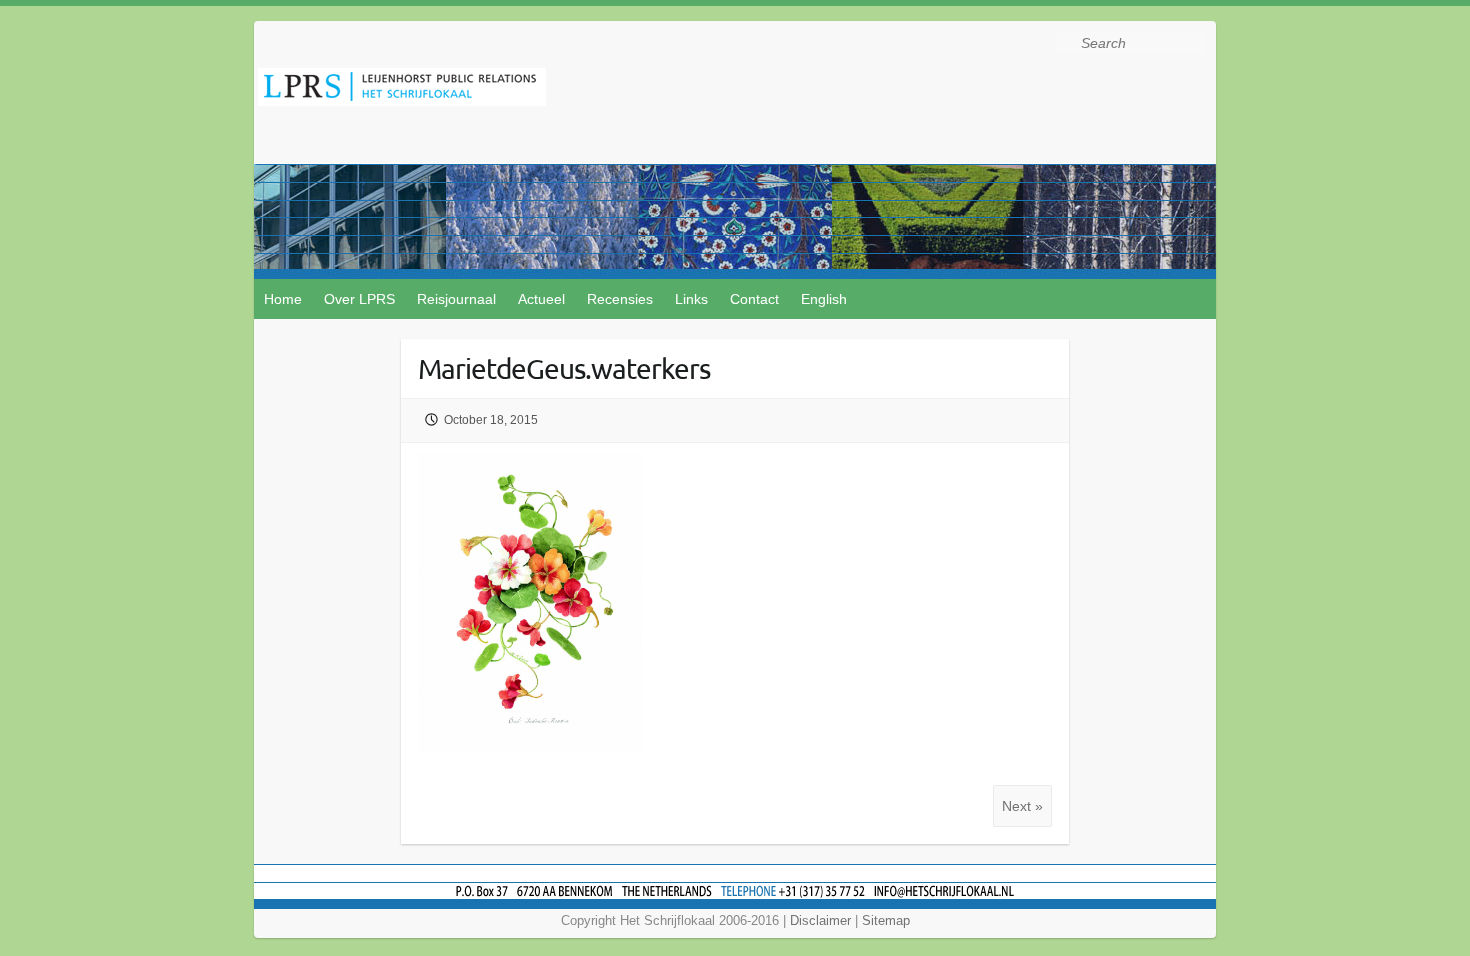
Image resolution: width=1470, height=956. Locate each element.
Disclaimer (820, 920)
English (824, 299)
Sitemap (886, 920)
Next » (1022, 806)
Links (691, 299)
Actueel (541, 299)
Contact (754, 299)
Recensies (620, 299)
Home (283, 299)
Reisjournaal (456, 299)
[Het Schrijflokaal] (402, 90)
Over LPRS (359, 299)
